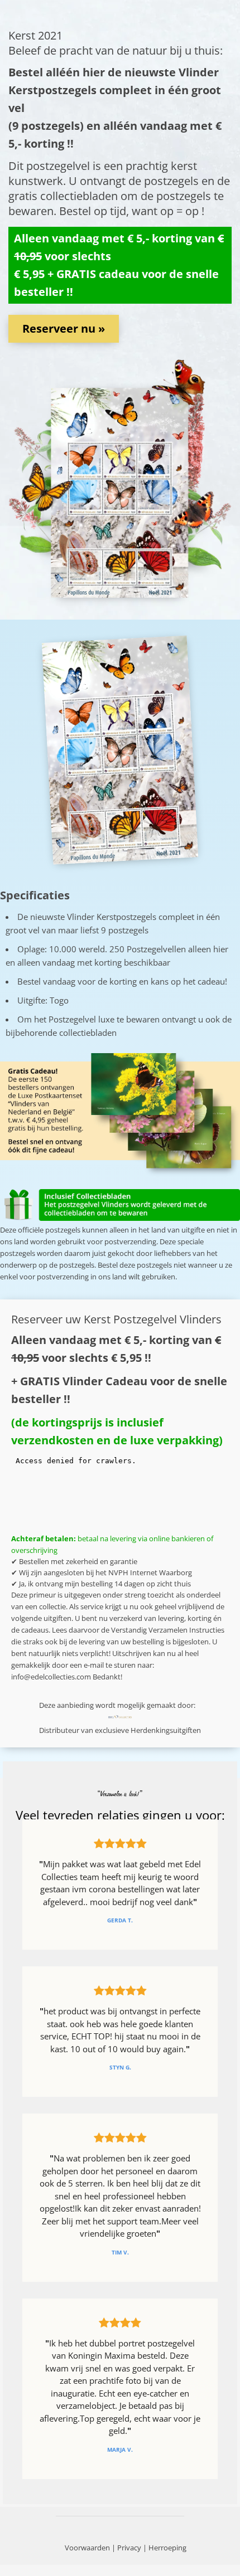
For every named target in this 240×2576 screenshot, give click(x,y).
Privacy (129, 2548)
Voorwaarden (87, 2548)
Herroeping (167, 2548)
